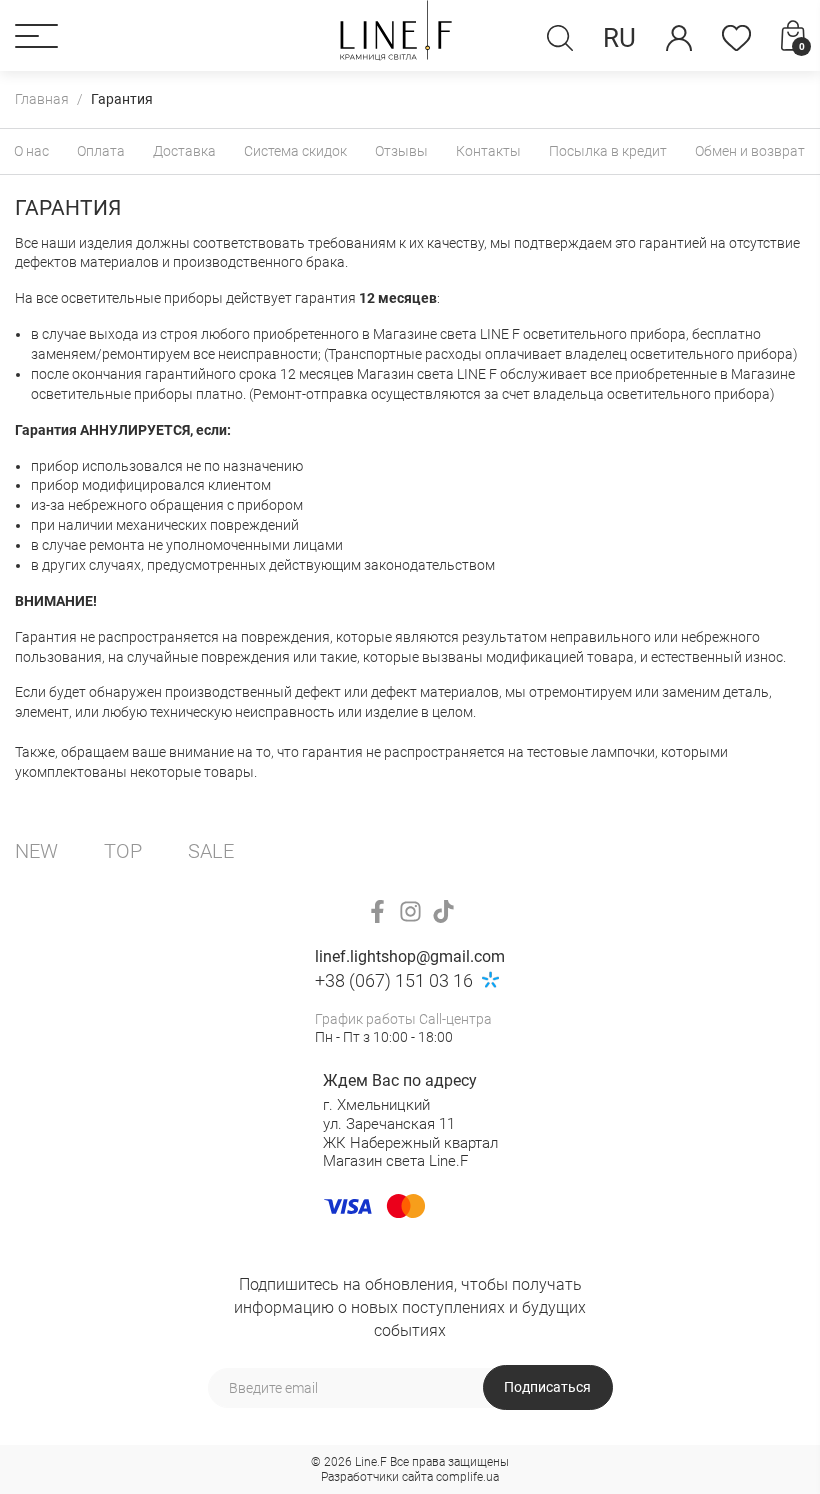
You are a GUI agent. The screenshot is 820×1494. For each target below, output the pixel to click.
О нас (31, 151)
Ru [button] (619, 38)
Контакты (488, 151)
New (36, 851)
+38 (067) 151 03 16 (394, 980)
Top (123, 851)
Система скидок (295, 151)
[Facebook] (377, 911)
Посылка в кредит (608, 151)
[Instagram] (410, 911)
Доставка (184, 151)
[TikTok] (443, 911)
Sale (211, 851)
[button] (36, 36)
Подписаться (547, 1387)
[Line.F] (396, 35)
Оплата (101, 151)
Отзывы (401, 151)
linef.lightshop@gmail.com (410, 956)
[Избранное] (736, 38)
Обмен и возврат (750, 151)
